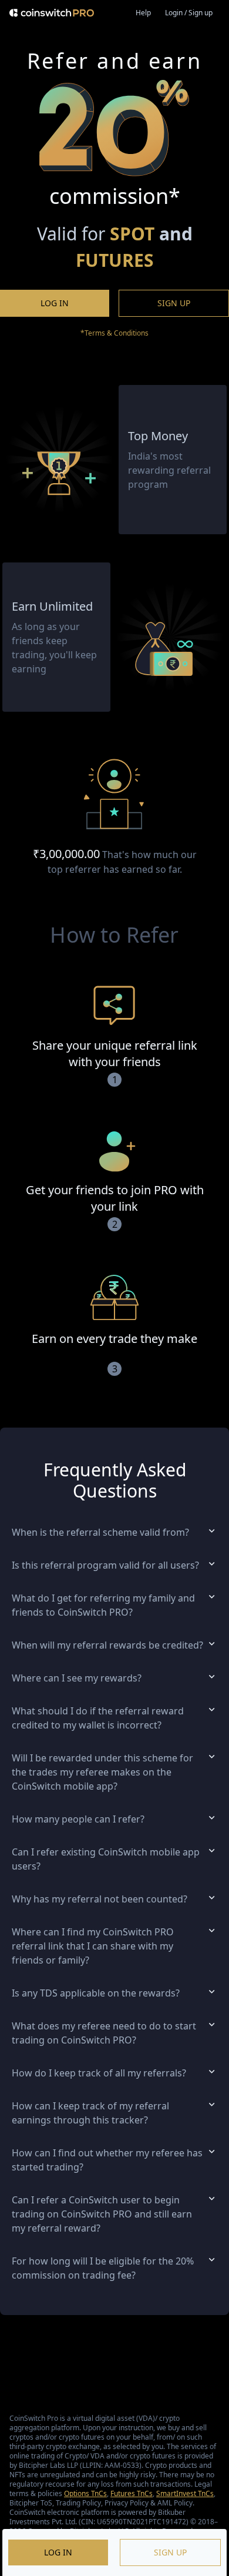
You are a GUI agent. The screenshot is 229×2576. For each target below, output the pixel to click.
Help (143, 13)
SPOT (132, 234)
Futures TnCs (132, 2493)
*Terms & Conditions (114, 333)
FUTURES (115, 260)
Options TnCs (85, 2493)
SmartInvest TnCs (185, 2493)
